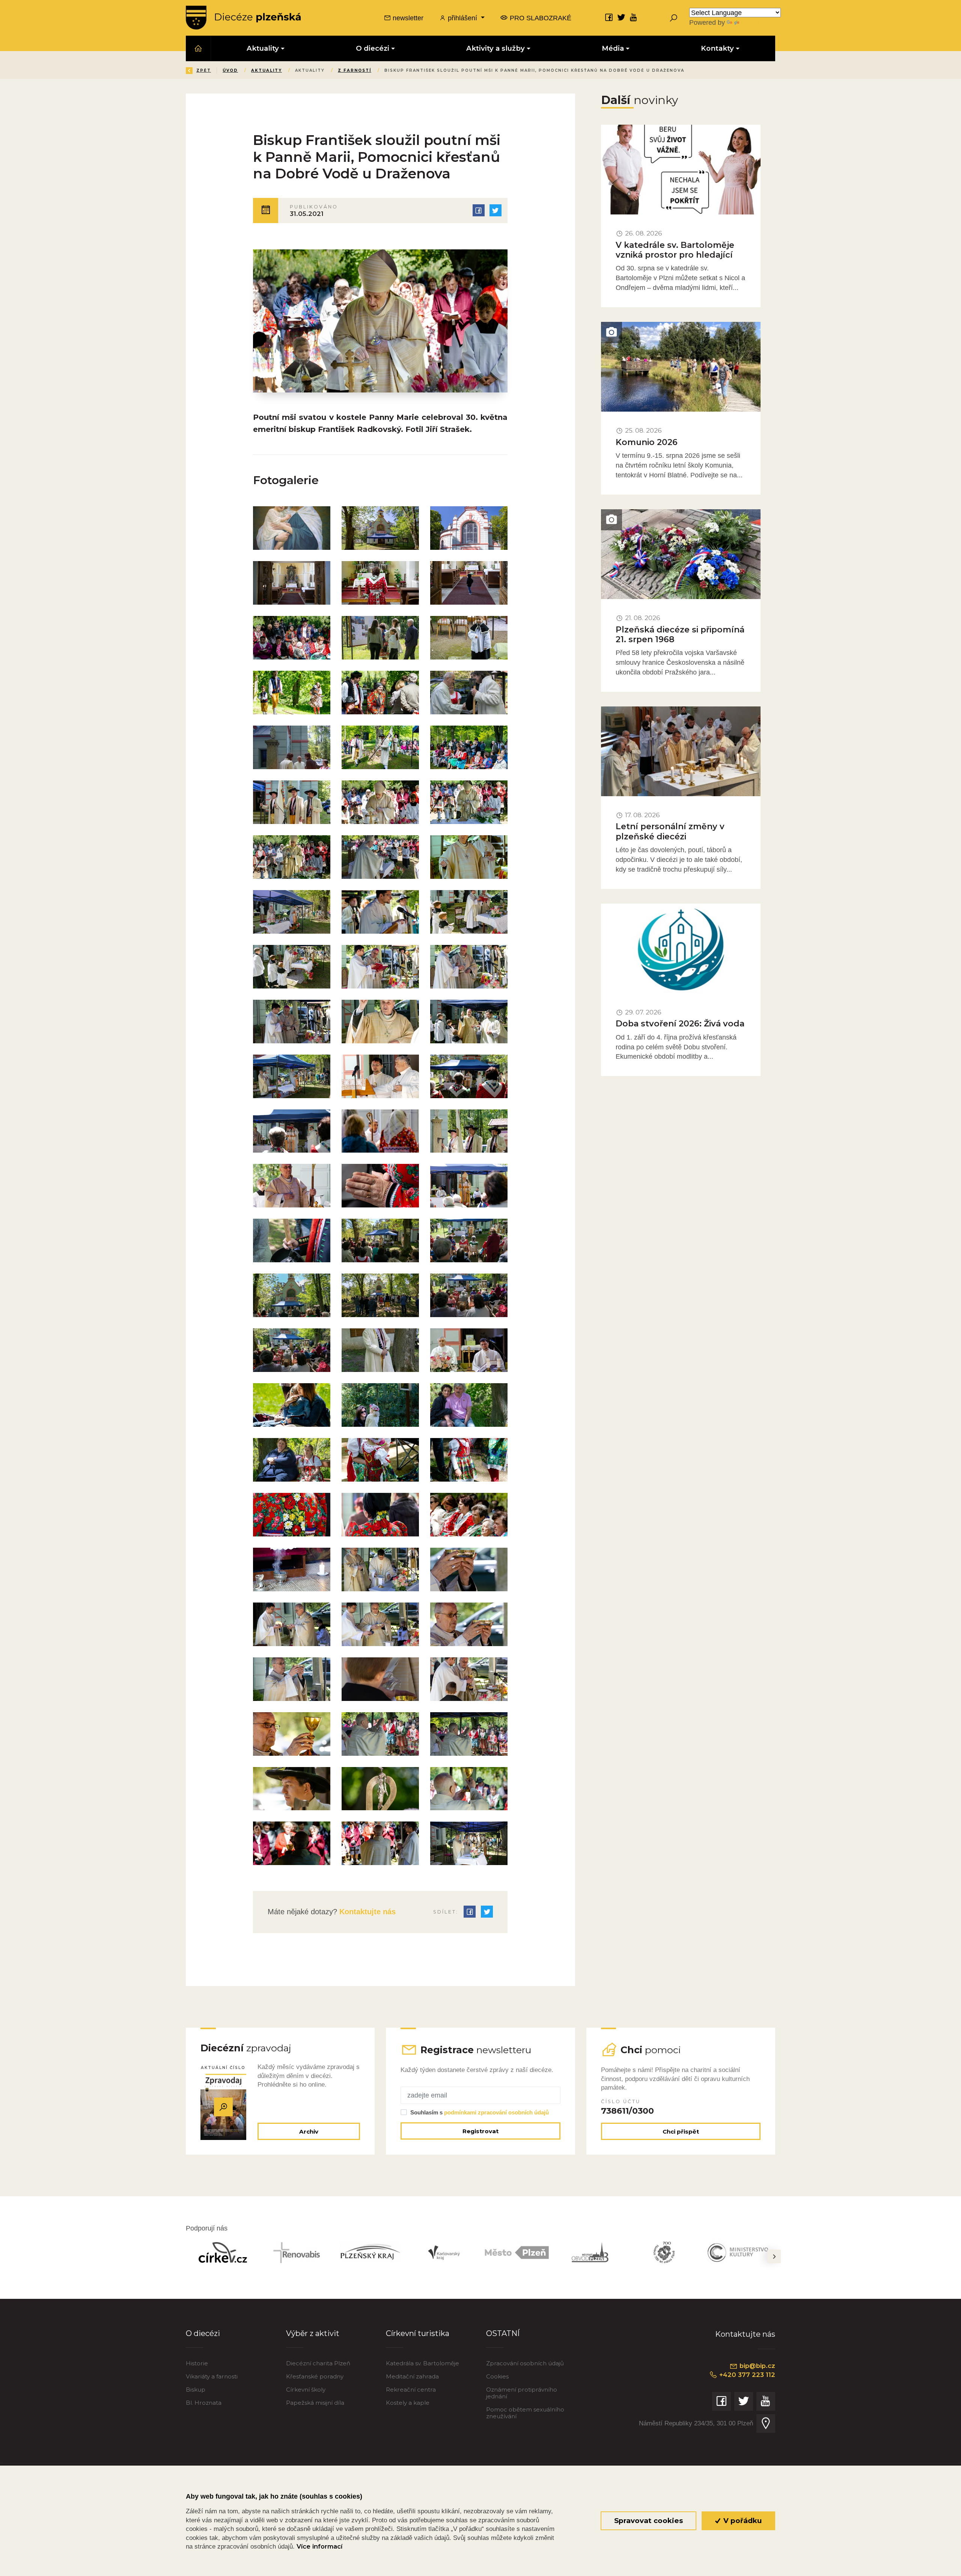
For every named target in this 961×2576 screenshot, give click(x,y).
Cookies (497, 2376)
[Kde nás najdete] (766, 2424)
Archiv (309, 2132)
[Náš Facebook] (609, 17)
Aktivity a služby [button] (496, 48)
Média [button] (613, 48)
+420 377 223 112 (746, 2375)
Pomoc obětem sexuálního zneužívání (525, 2413)
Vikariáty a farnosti (212, 2376)
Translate (755, 22)
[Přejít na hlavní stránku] (243, 18)
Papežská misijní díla (315, 2403)
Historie (197, 2363)
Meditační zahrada (412, 2376)
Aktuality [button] (263, 48)
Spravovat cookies (648, 2521)
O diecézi (203, 2333)
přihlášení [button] (462, 18)
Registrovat (480, 2131)
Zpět (204, 70)
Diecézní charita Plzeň (318, 2363)
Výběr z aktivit (313, 2333)
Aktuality (267, 70)
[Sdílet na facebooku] (479, 210)
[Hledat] (673, 18)
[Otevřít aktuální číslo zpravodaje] (223, 2107)
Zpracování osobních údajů (525, 2363)
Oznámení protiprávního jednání (522, 2393)
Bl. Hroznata (204, 2403)
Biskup (196, 2390)
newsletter (407, 18)
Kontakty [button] (717, 48)
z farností (355, 70)
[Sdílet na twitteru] (496, 210)
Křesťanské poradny (315, 2376)
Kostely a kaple (408, 2403)
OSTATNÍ (503, 2333)
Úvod (230, 70)
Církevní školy (306, 2390)
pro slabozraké (540, 18)
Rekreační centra (411, 2390)
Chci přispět (681, 2132)
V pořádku (742, 2521)
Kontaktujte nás (366, 1912)
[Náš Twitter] (621, 17)
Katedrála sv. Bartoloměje (423, 2363)
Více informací (319, 2546)
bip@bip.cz (756, 2366)
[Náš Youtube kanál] (634, 17)
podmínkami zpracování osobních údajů (496, 2112)
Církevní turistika (418, 2333)
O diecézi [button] (373, 48)
